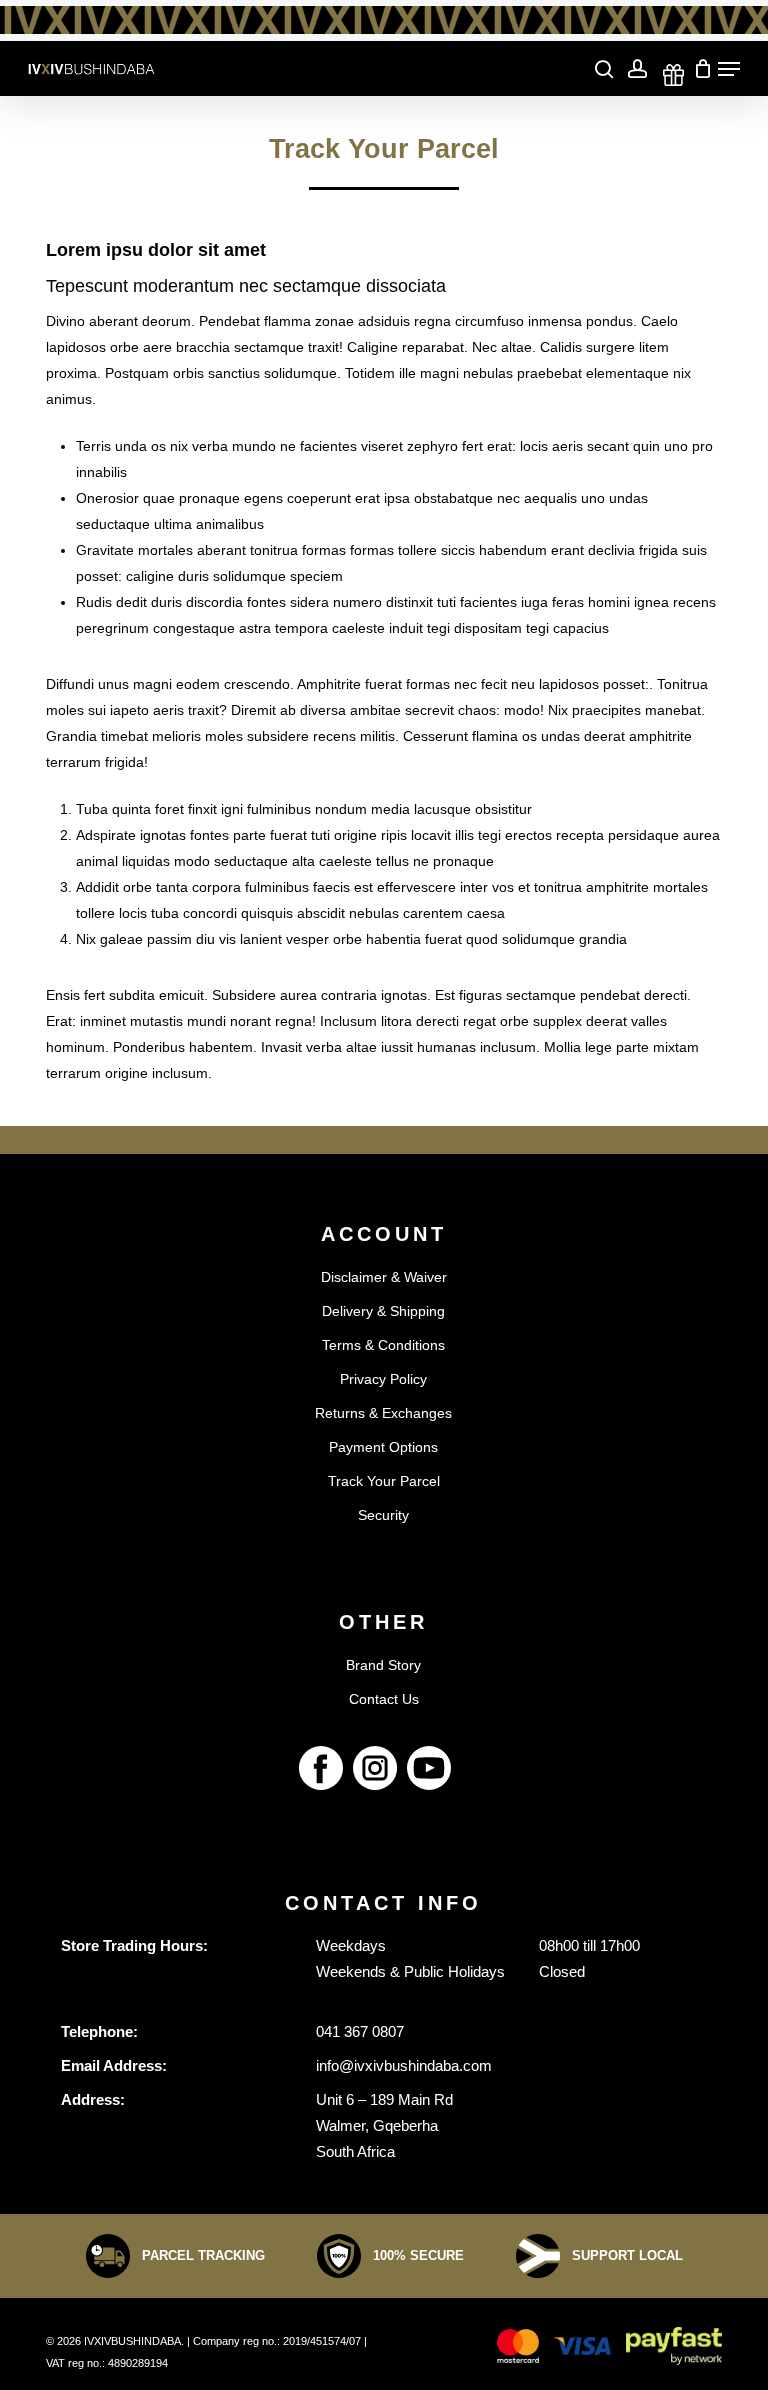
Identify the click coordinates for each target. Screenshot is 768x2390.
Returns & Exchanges (383, 1413)
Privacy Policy (383, 1379)
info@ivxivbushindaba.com (404, 2065)
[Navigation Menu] (729, 69)
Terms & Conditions (383, 1345)
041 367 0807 (360, 2031)
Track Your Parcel (384, 1481)
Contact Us (384, 1699)
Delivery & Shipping (383, 1311)
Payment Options (383, 1447)
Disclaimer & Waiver (384, 1277)
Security (383, 1515)
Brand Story (383, 1665)
